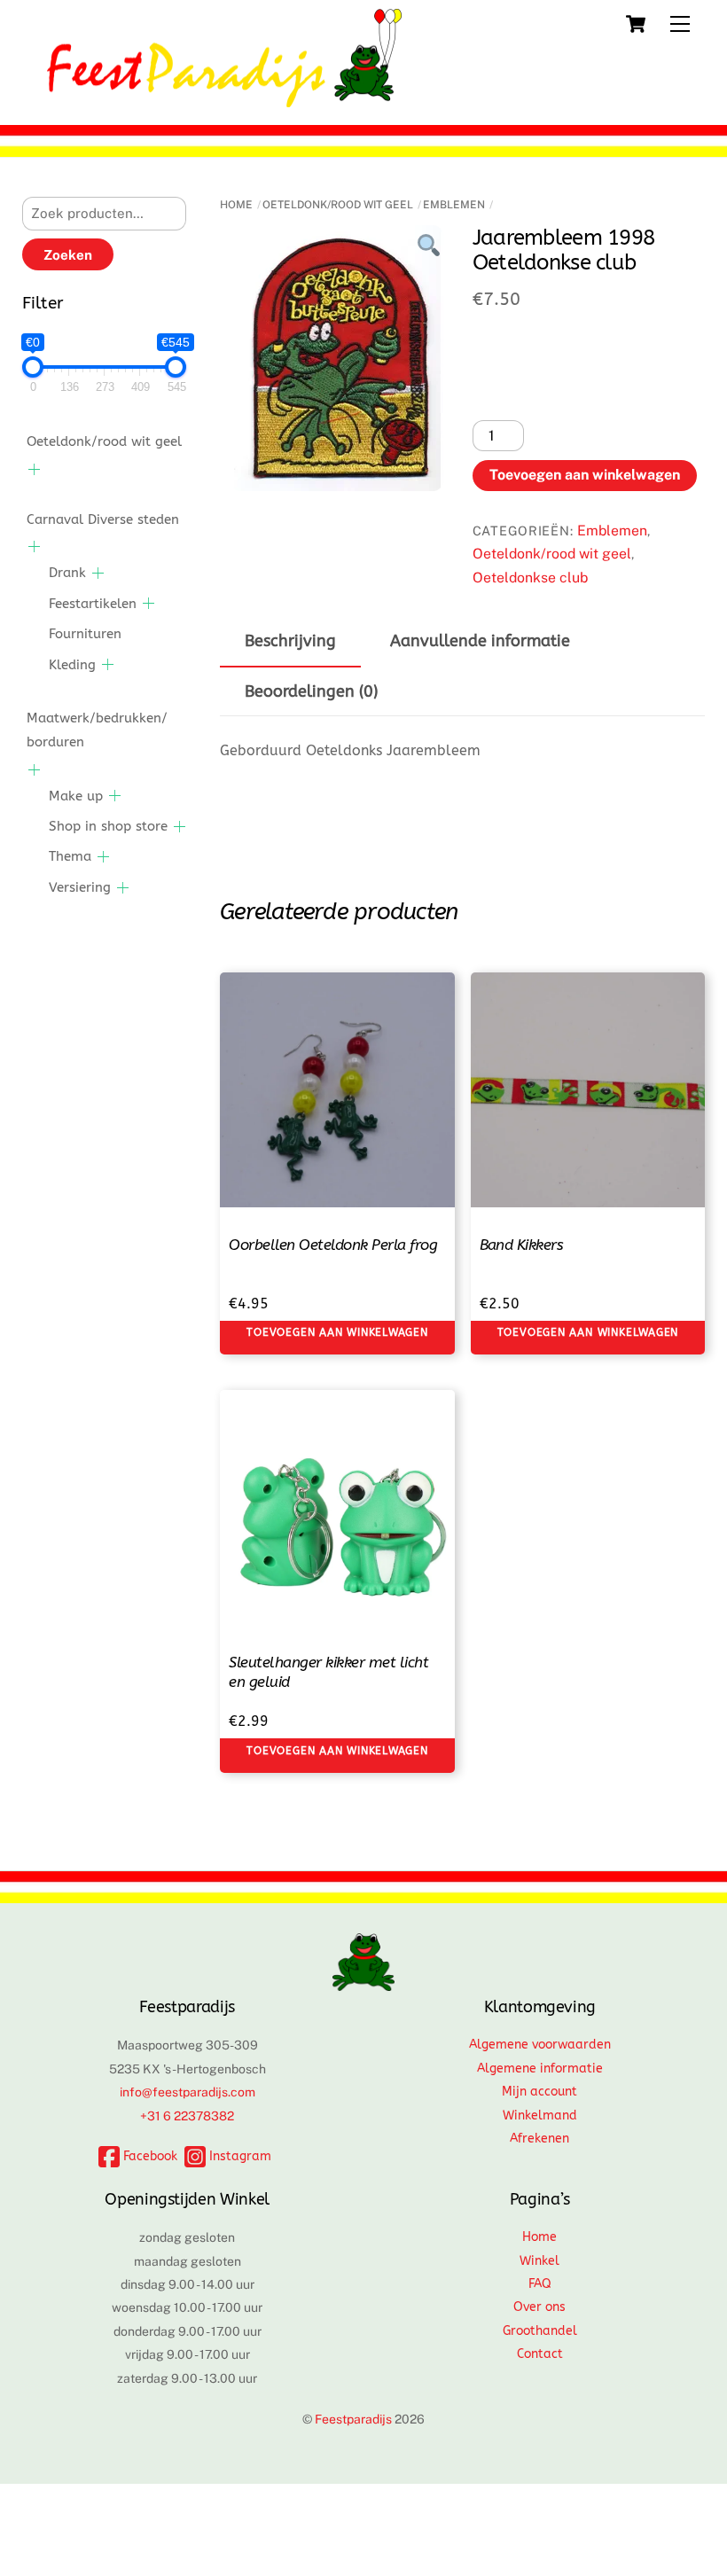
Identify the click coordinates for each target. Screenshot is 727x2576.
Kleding (72, 665)
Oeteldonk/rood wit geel (338, 205)
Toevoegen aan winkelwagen (585, 475)
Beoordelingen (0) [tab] (311, 692)
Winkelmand (540, 2115)
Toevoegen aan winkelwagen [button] (337, 1332)
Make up (76, 796)
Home (236, 205)
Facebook (149, 2156)
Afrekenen (539, 2139)
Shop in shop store (108, 826)
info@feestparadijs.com (188, 2092)
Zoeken (68, 255)
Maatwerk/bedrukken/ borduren (97, 730)
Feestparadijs (353, 2419)
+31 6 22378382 (187, 2116)
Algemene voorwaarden (540, 2045)
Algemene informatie (540, 2069)
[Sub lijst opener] (34, 469)
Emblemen (454, 205)
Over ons (539, 2307)
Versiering (80, 887)
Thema (70, 856)
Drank (67, 573)
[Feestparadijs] (224, 99)
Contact (540, 2354)
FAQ (540, 2284)
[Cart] (636, 24)
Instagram (238, 2156)
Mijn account (539, 2092)
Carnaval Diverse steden (103, 519)
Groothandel (540, 2331)
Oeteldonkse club (530, 578)
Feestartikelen (93, 604)
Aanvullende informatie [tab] (480, 641)
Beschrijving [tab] (290, 641)
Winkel (539, 2261)
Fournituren (85, 634)
